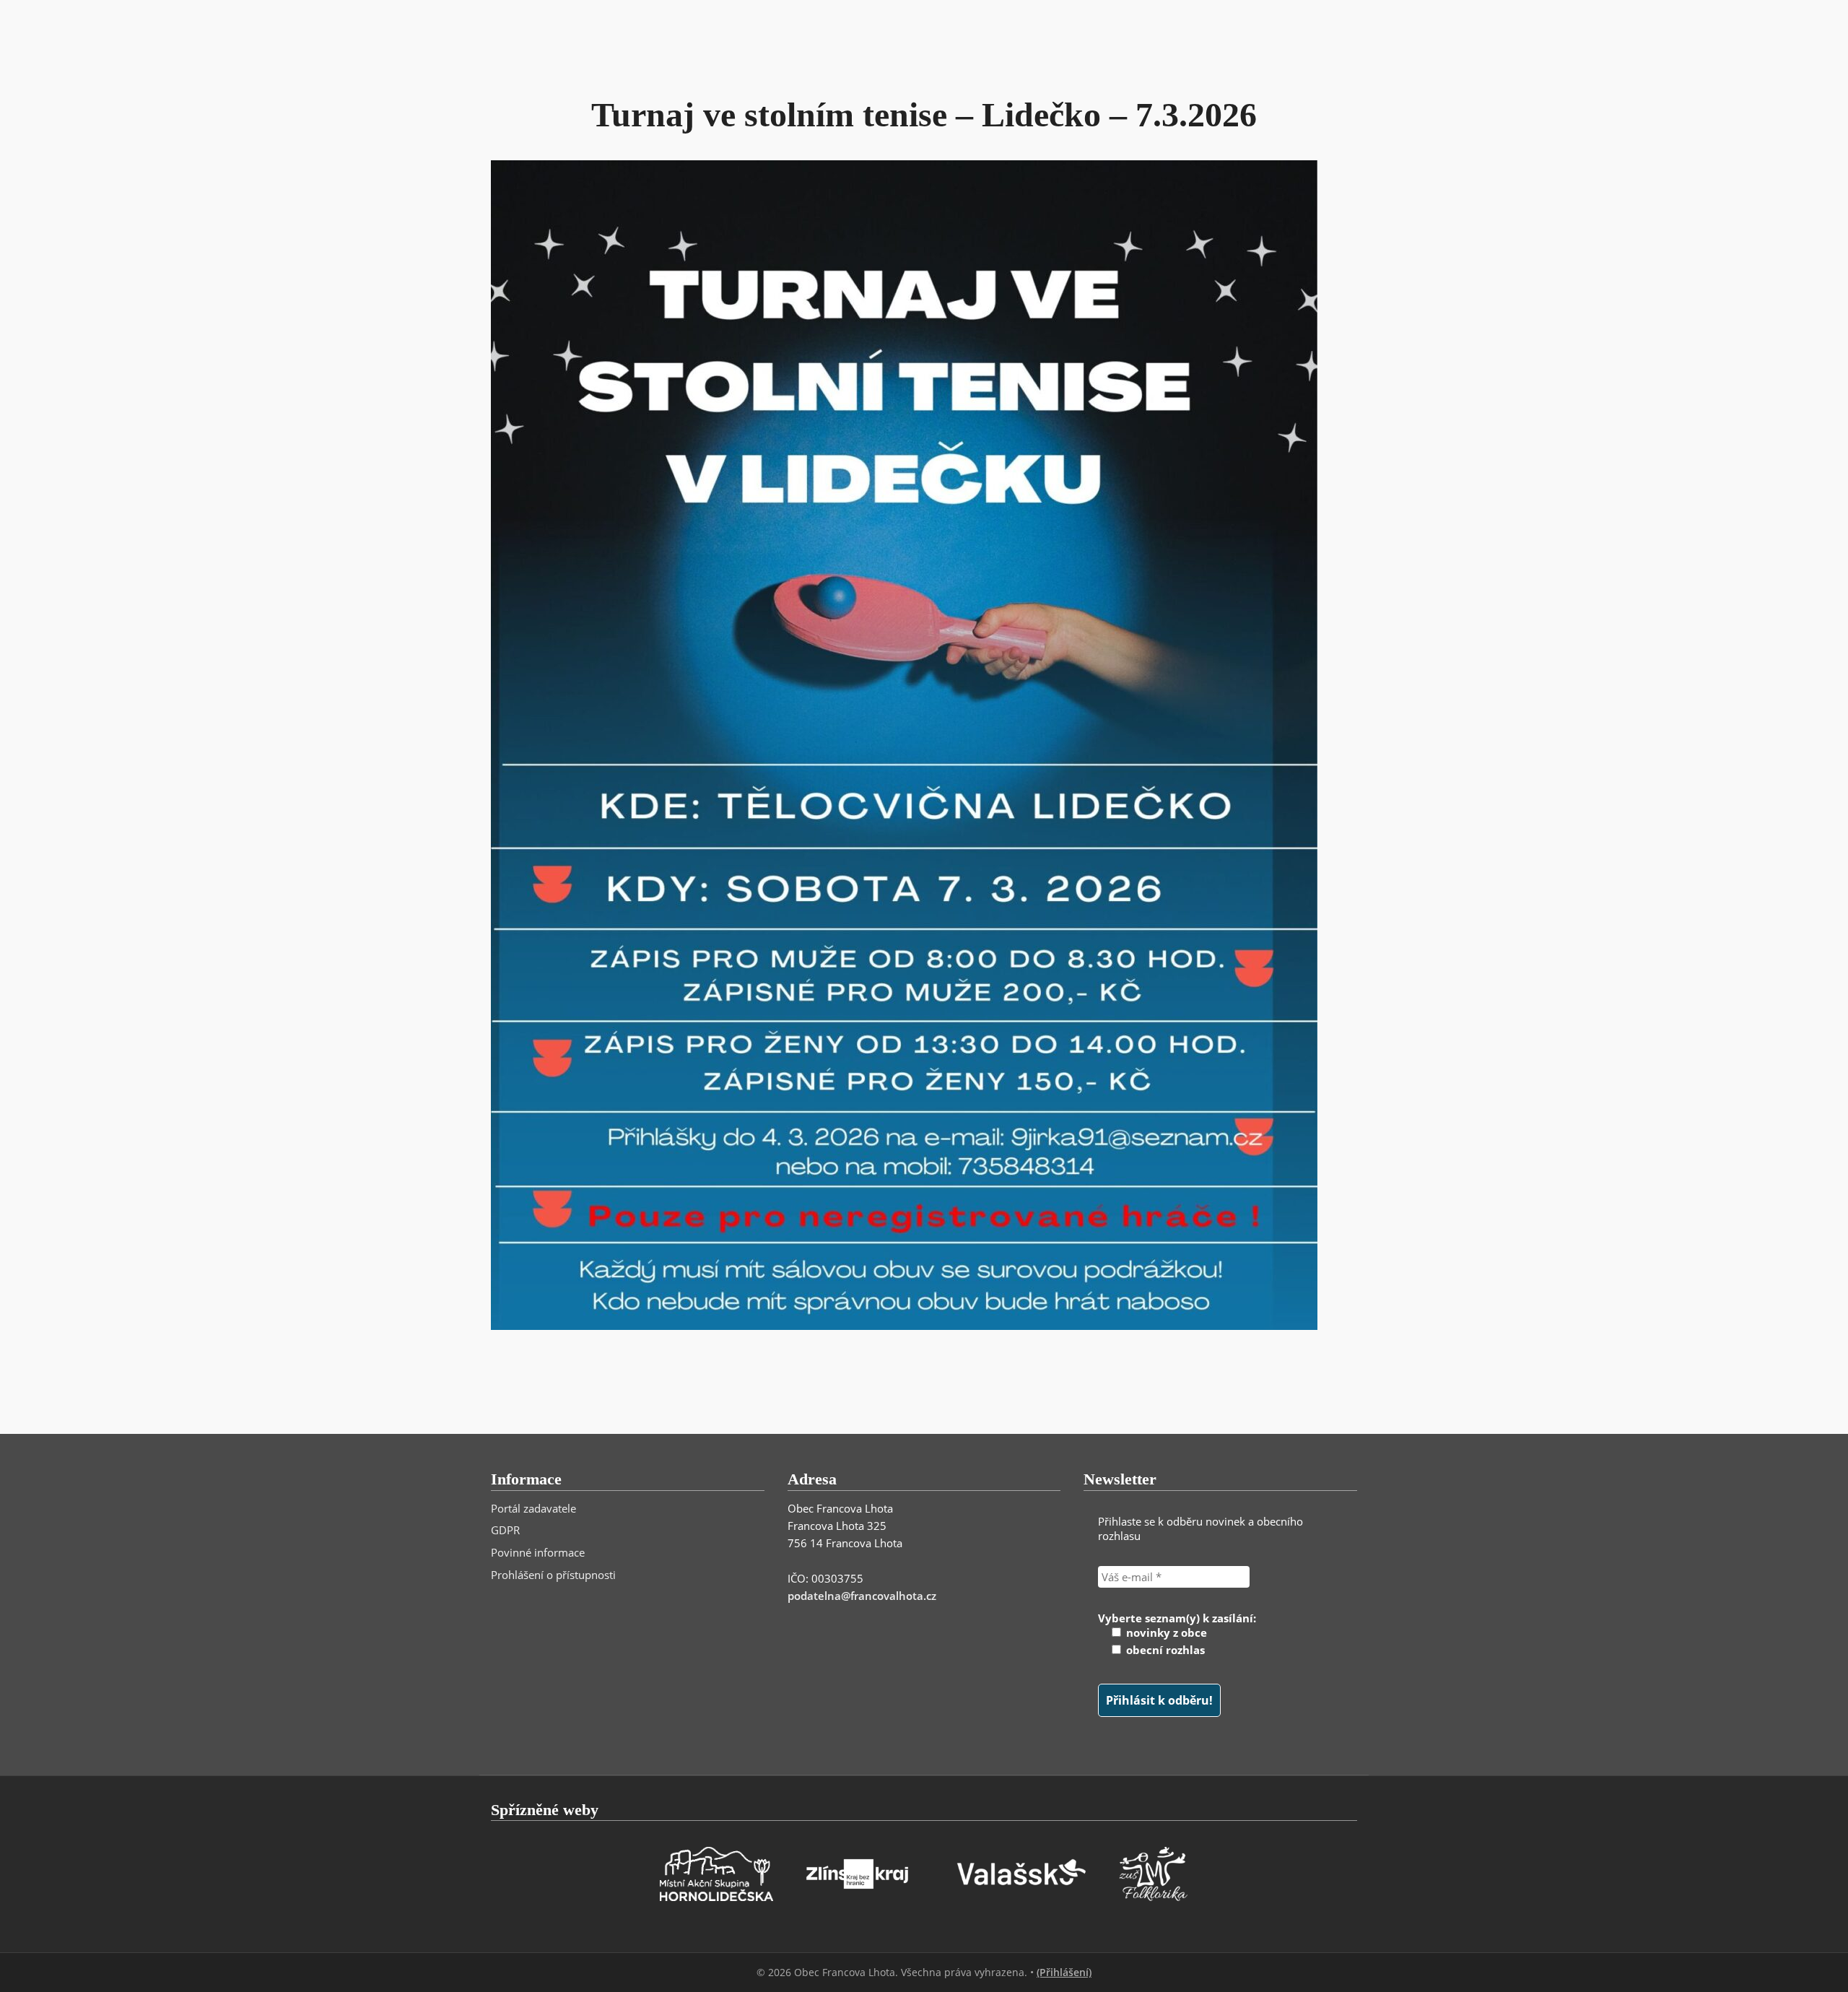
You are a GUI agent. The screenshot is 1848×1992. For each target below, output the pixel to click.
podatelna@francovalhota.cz (862, 1596)
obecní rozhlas (1164, 1650)
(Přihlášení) (1064, 1972)
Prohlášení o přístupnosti (553, 1575)
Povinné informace (538, 1552)
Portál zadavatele (533, 1508)
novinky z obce (1165, 1632)
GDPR (505, 1530)
